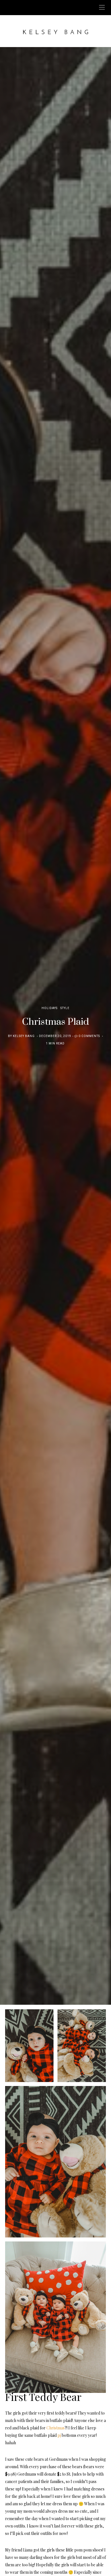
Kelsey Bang (24, 1036)
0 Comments (89, 1036)
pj (59, 2435)
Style (65, 1008)
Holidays (50, 1008)
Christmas (55, 2428)
